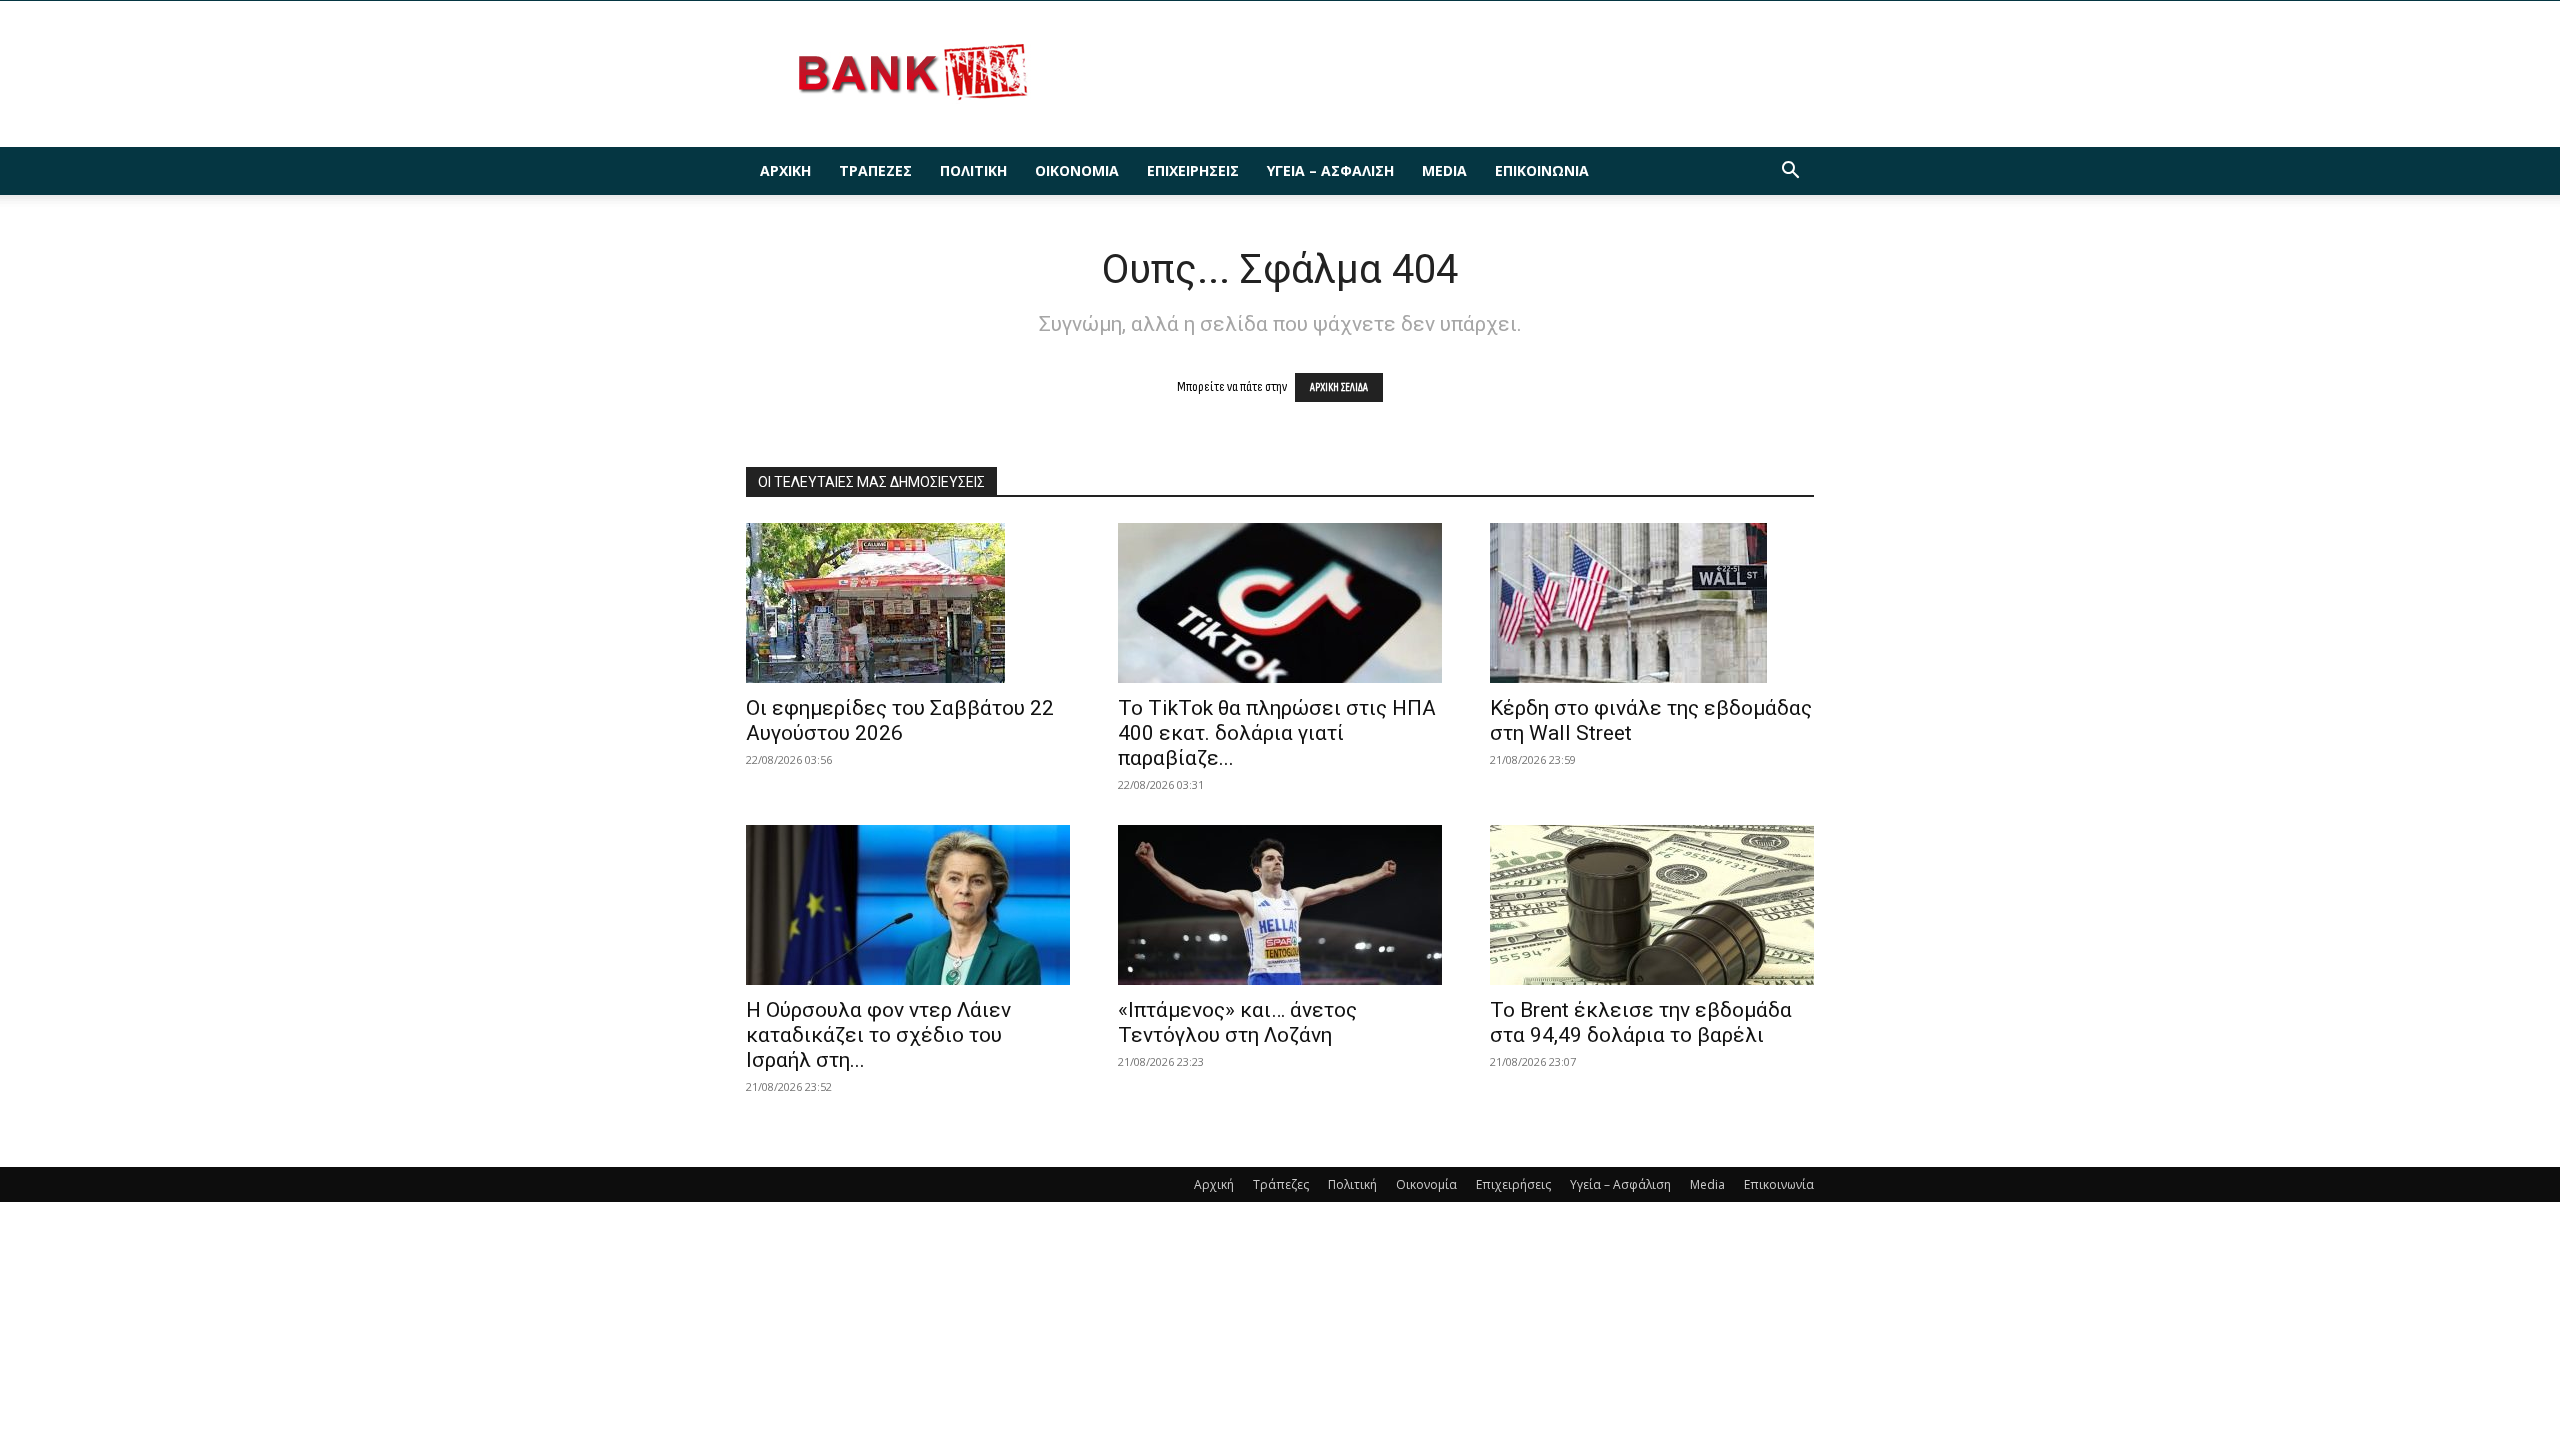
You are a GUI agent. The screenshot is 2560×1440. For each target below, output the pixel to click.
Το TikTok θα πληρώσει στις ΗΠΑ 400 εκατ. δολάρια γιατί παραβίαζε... (1277, 733)
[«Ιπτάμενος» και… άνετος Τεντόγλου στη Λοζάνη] (1280, 905)
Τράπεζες (875, 170)
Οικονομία (1077, 170)
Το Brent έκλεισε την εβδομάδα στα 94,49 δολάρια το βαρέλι (1641, 1022)
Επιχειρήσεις (1193, 170)
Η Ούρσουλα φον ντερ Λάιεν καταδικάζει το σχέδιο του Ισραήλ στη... (878, 1035)
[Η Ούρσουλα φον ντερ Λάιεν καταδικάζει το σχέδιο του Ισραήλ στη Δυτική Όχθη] (908, 905)
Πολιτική (973, 170)
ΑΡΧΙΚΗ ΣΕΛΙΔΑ (1339, 387)
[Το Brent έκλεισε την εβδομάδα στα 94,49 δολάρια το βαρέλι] (1652, 905)
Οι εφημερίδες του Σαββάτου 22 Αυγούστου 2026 (900, 720)
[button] (1790, 172)
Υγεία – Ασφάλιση (1330, 170)
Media (1444, 170)
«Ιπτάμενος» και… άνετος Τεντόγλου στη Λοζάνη (1237, 1022)
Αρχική (785, 170)
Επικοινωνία (1542, 170)
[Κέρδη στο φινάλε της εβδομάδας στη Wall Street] (1652, 603)
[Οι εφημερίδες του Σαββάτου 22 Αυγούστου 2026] (908, 603)
